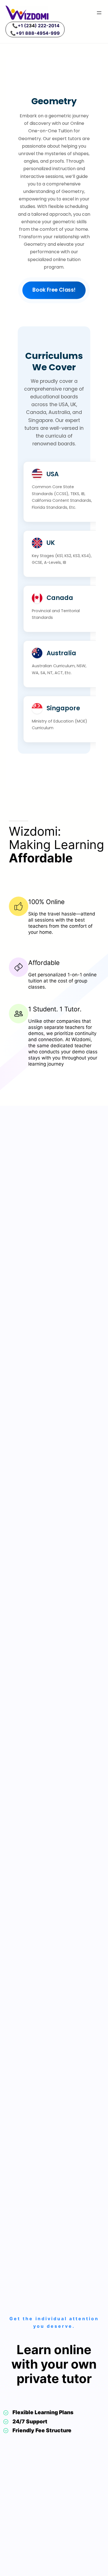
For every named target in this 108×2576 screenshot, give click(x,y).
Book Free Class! (54, 290)
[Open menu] (99, 13)
